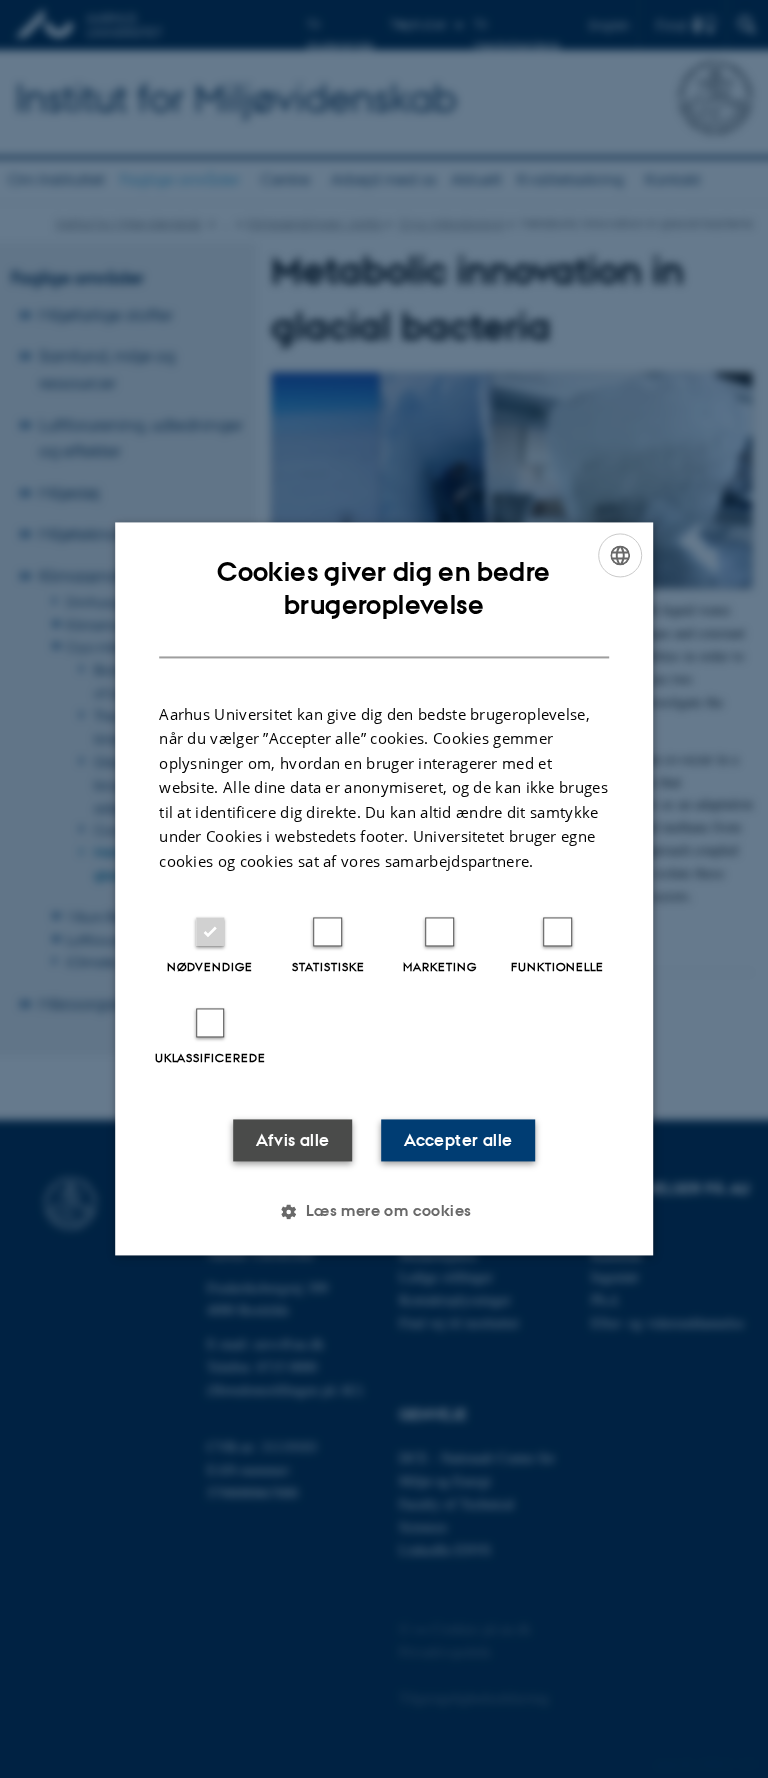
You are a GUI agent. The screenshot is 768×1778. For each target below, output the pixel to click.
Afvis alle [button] (293, 1141)
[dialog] (384, 888)
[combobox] (620, 555)
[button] (383, 1212)
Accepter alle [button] (458, 1141)
